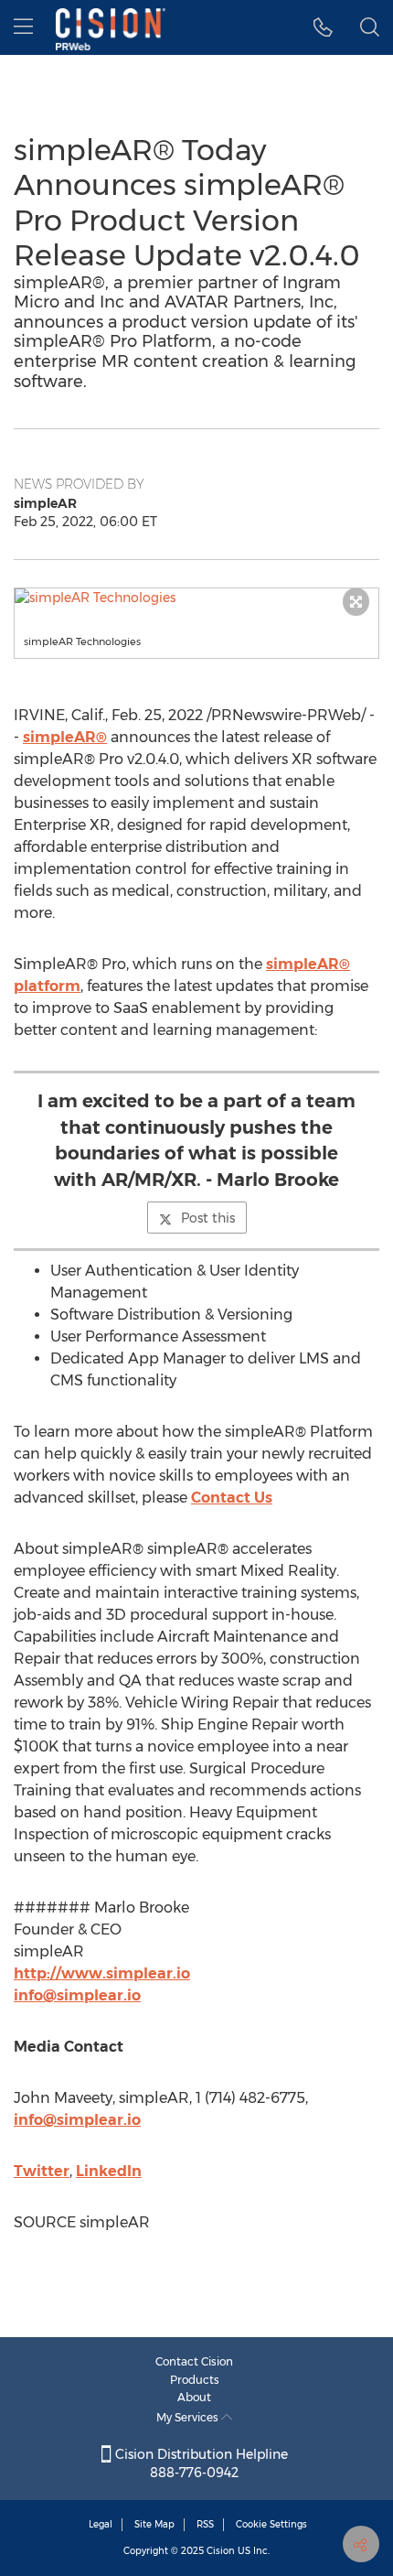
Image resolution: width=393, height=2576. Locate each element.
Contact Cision (194, 2361)
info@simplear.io (77, 1995)
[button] (196, 598)
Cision (221, 2551)
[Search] (370, 27)
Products (195, 2380)
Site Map (154, 2524)
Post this (208, 1218)
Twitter (42, 2171)
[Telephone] (323, 27)
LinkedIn (109, 2171)
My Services (189, 2417)
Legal (101, 2524)
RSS (205, 2524)
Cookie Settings (271, 2524)
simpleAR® (65, 737)
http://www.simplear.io (102, 1973)
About (194, 2397)
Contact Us (232, 1498)
